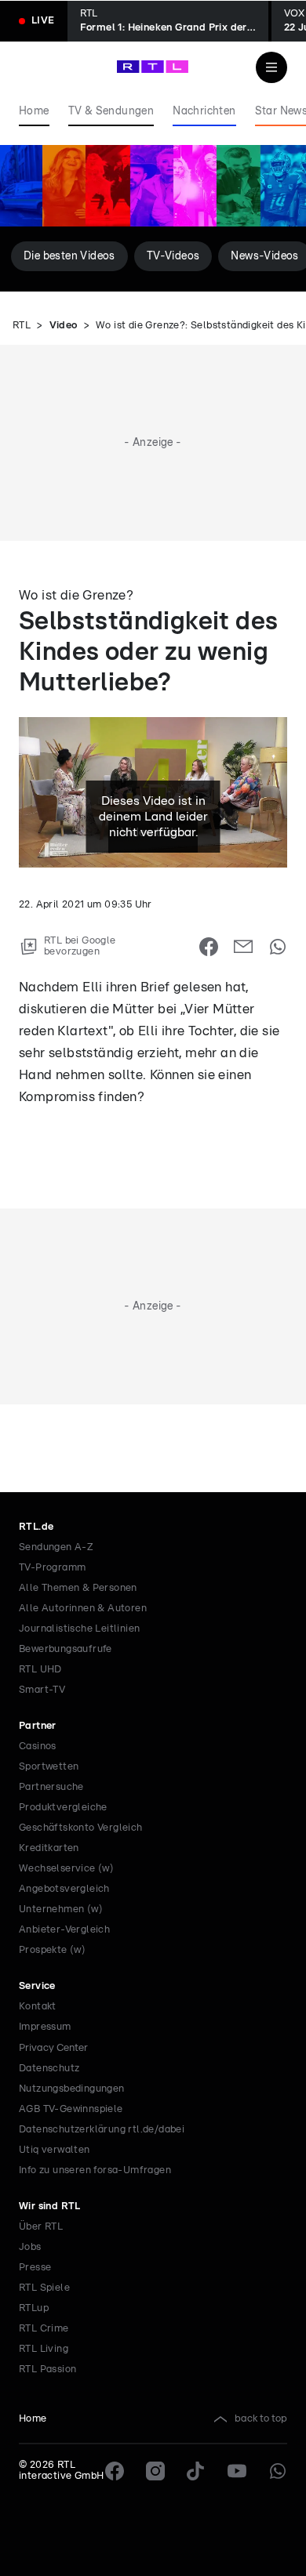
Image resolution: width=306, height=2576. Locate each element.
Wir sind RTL (50, 2206)
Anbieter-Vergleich (64, 1930)
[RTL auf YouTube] (237, 2471)
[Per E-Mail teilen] (243, 947)
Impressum (45, 2027)
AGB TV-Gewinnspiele (71, 2109)
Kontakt (38, 2007)
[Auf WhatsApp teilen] (278, 947)
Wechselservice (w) (66, 1869)
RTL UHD (40, 1670)
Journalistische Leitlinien (79, 1629)
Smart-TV (42, 1690)
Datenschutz (49, 2069)
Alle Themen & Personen (78, 1588)
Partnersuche (51, 1787)
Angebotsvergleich (64, 1889)
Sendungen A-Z (56, 1547)
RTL (22, 326)
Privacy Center (53, 2048)
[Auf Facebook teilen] (209, 947)
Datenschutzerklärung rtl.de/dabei (102, 2130)
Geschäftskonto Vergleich (81, 1828)
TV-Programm (52, 1568)
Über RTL (41, 2227)
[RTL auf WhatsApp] (278, 2471)
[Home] (153, 67)
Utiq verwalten (55, 2150)
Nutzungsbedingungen (72, 2089)
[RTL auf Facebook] (115, 2471)
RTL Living (44, 2349)
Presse (35, 2268)
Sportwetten (49, 1767)
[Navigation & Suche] (271, 67)
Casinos (38, 1746)
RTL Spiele (44, 2288)
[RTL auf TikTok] (196, 2471)
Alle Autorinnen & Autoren (83, 1609)
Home (33, 2419)
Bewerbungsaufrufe (66, 1649)
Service (37, 1986)
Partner (38, 1726)
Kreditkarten (49, 1848)
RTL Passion (47, 2369)
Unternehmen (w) (61, 1909)
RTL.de (36, 1527)
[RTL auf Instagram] (155, 2471)
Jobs (30, 2247)
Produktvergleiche (63, 1808)
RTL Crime (44, 2329)
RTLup (34, 2308)
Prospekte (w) (52, 1950)
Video (64, 326)
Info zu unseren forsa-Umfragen (95, 2170)
